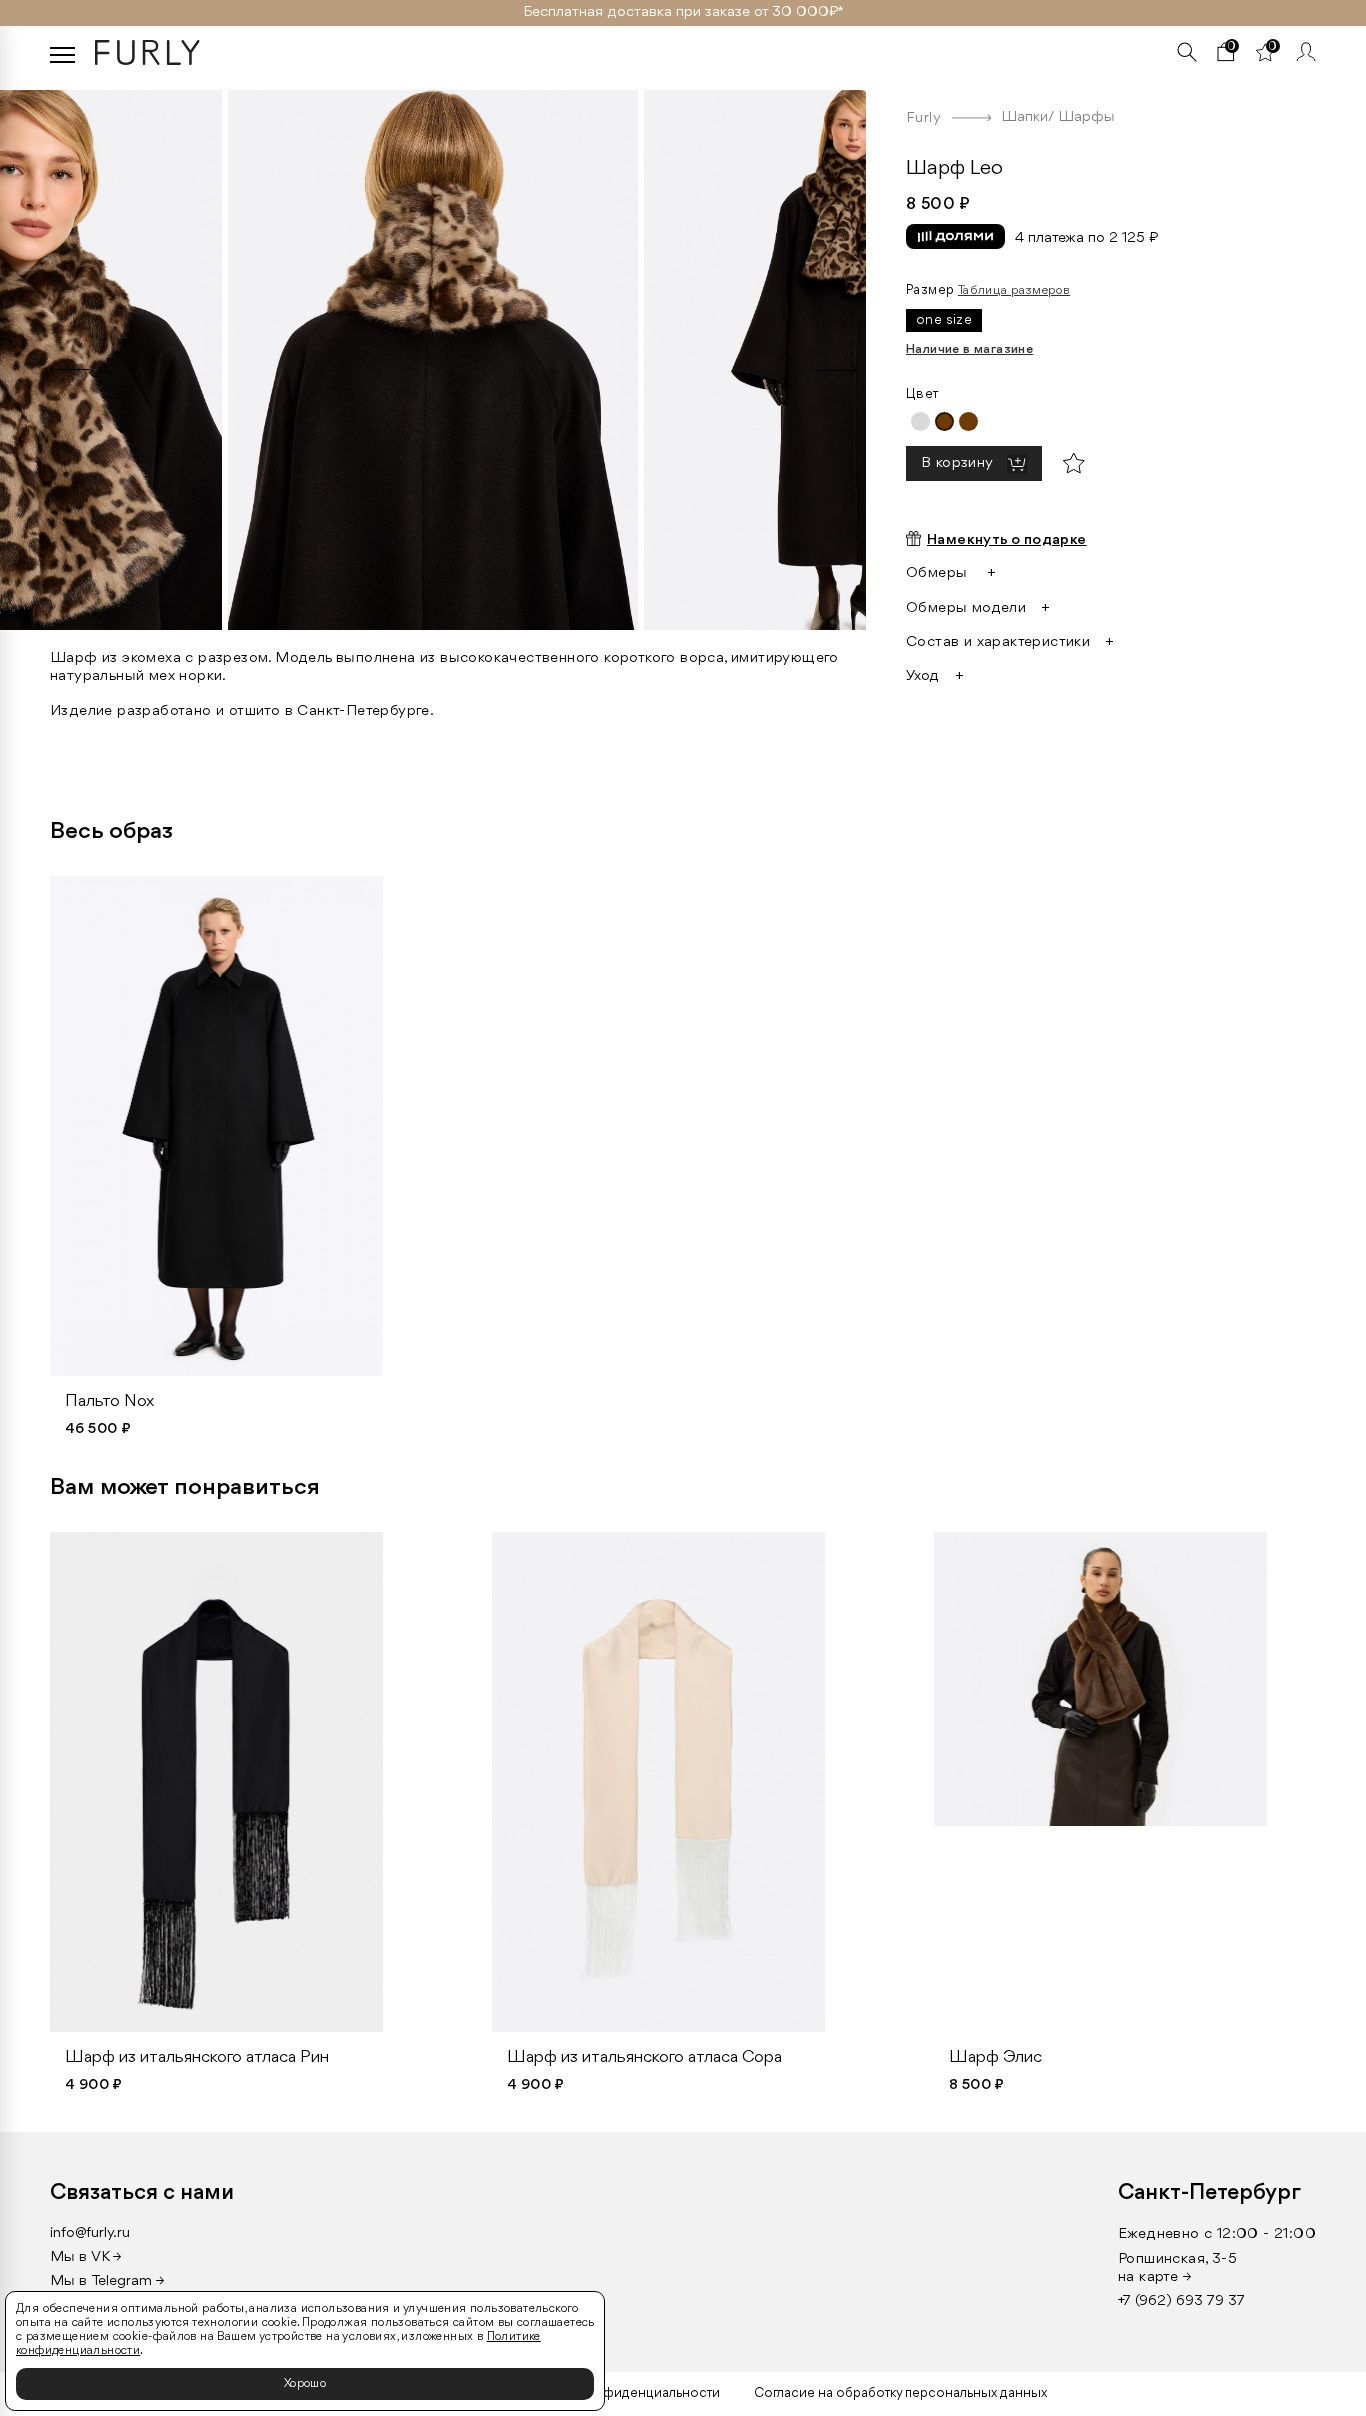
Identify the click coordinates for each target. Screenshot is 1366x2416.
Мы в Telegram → (107, 2281)
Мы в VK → (86, 2257)
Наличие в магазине (969, 349)
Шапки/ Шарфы (1058, 117)
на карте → (1155, 2277)
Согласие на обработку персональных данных (900, 2393)
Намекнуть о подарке (1007, 540)
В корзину (959, 464)
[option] (530, 355)
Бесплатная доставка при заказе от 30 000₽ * (683, 12)
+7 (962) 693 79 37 (1181, 2301)
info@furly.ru (90, 2233)
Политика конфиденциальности (619, 2393)
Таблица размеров (1014, 290)
